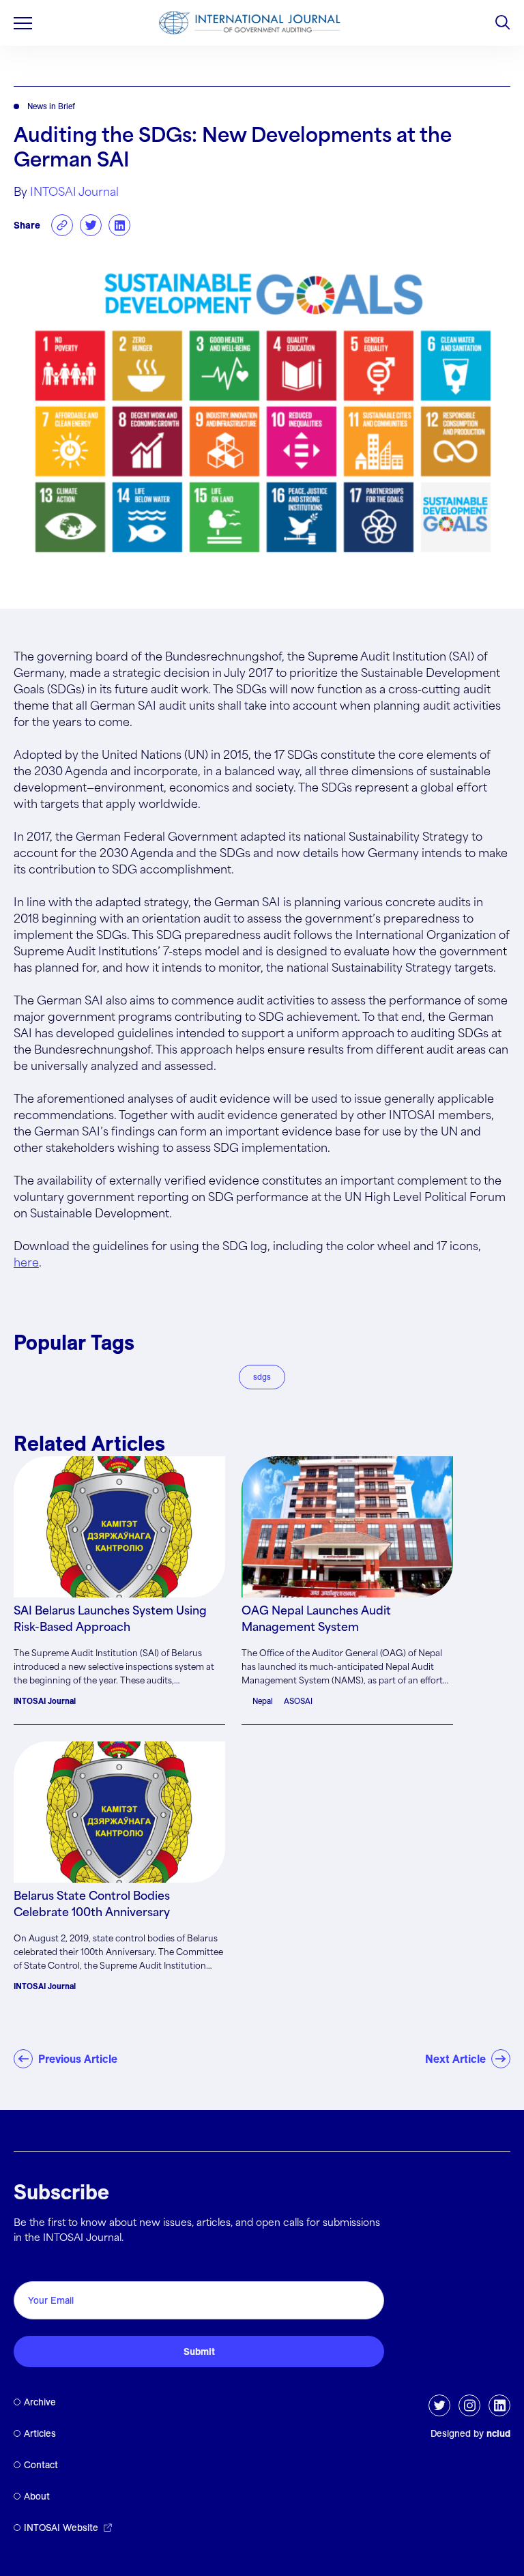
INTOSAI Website (61, 2528)
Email (31, 2266)
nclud (498, 2433)
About (37, 2496)
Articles (40, 2433)
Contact (41, 2465)
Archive (40, 2402)
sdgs (262, 1377)
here (26, 1263)
